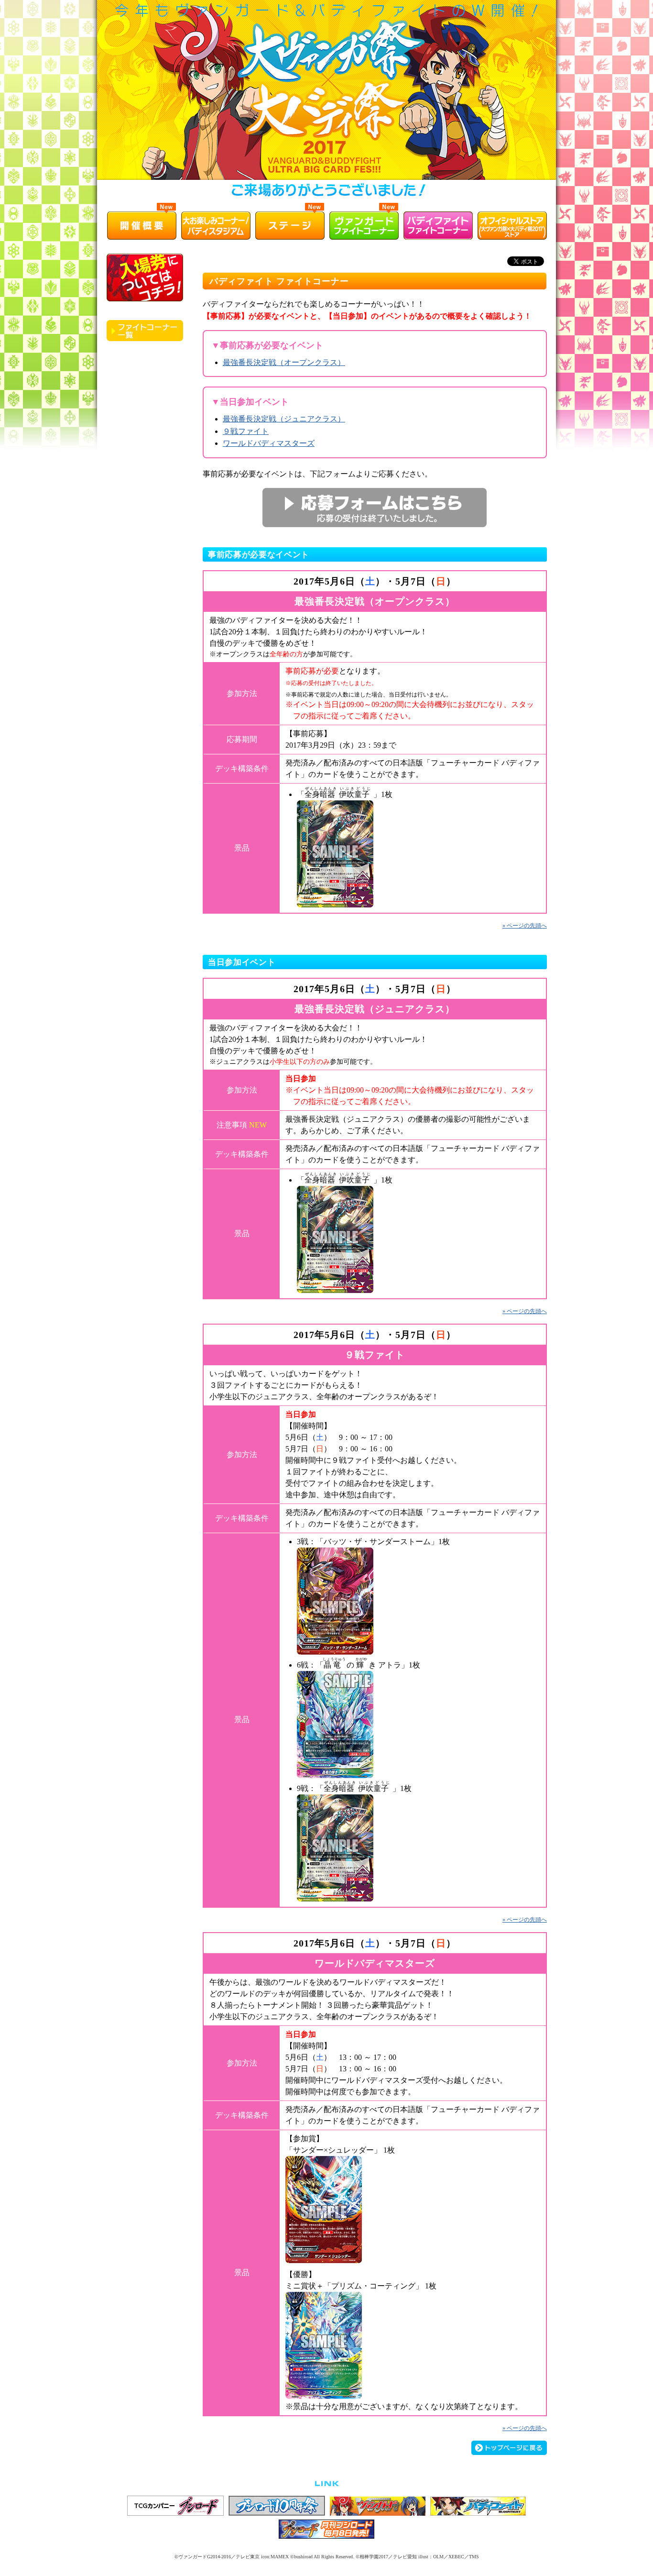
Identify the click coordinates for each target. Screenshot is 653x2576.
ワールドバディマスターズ (269, 443)
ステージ (290, 225)
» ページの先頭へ (525, 926)
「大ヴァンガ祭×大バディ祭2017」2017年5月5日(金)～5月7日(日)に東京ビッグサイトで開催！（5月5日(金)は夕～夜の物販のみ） (326, 102)
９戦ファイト (246, 431)
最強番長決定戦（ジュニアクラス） (284, 419)
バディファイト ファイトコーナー (438, 225)
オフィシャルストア (512, 225)
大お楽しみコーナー (216, 225)
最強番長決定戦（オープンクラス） (284, 362)
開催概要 (142, 225)
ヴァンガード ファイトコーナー (364, 225)
